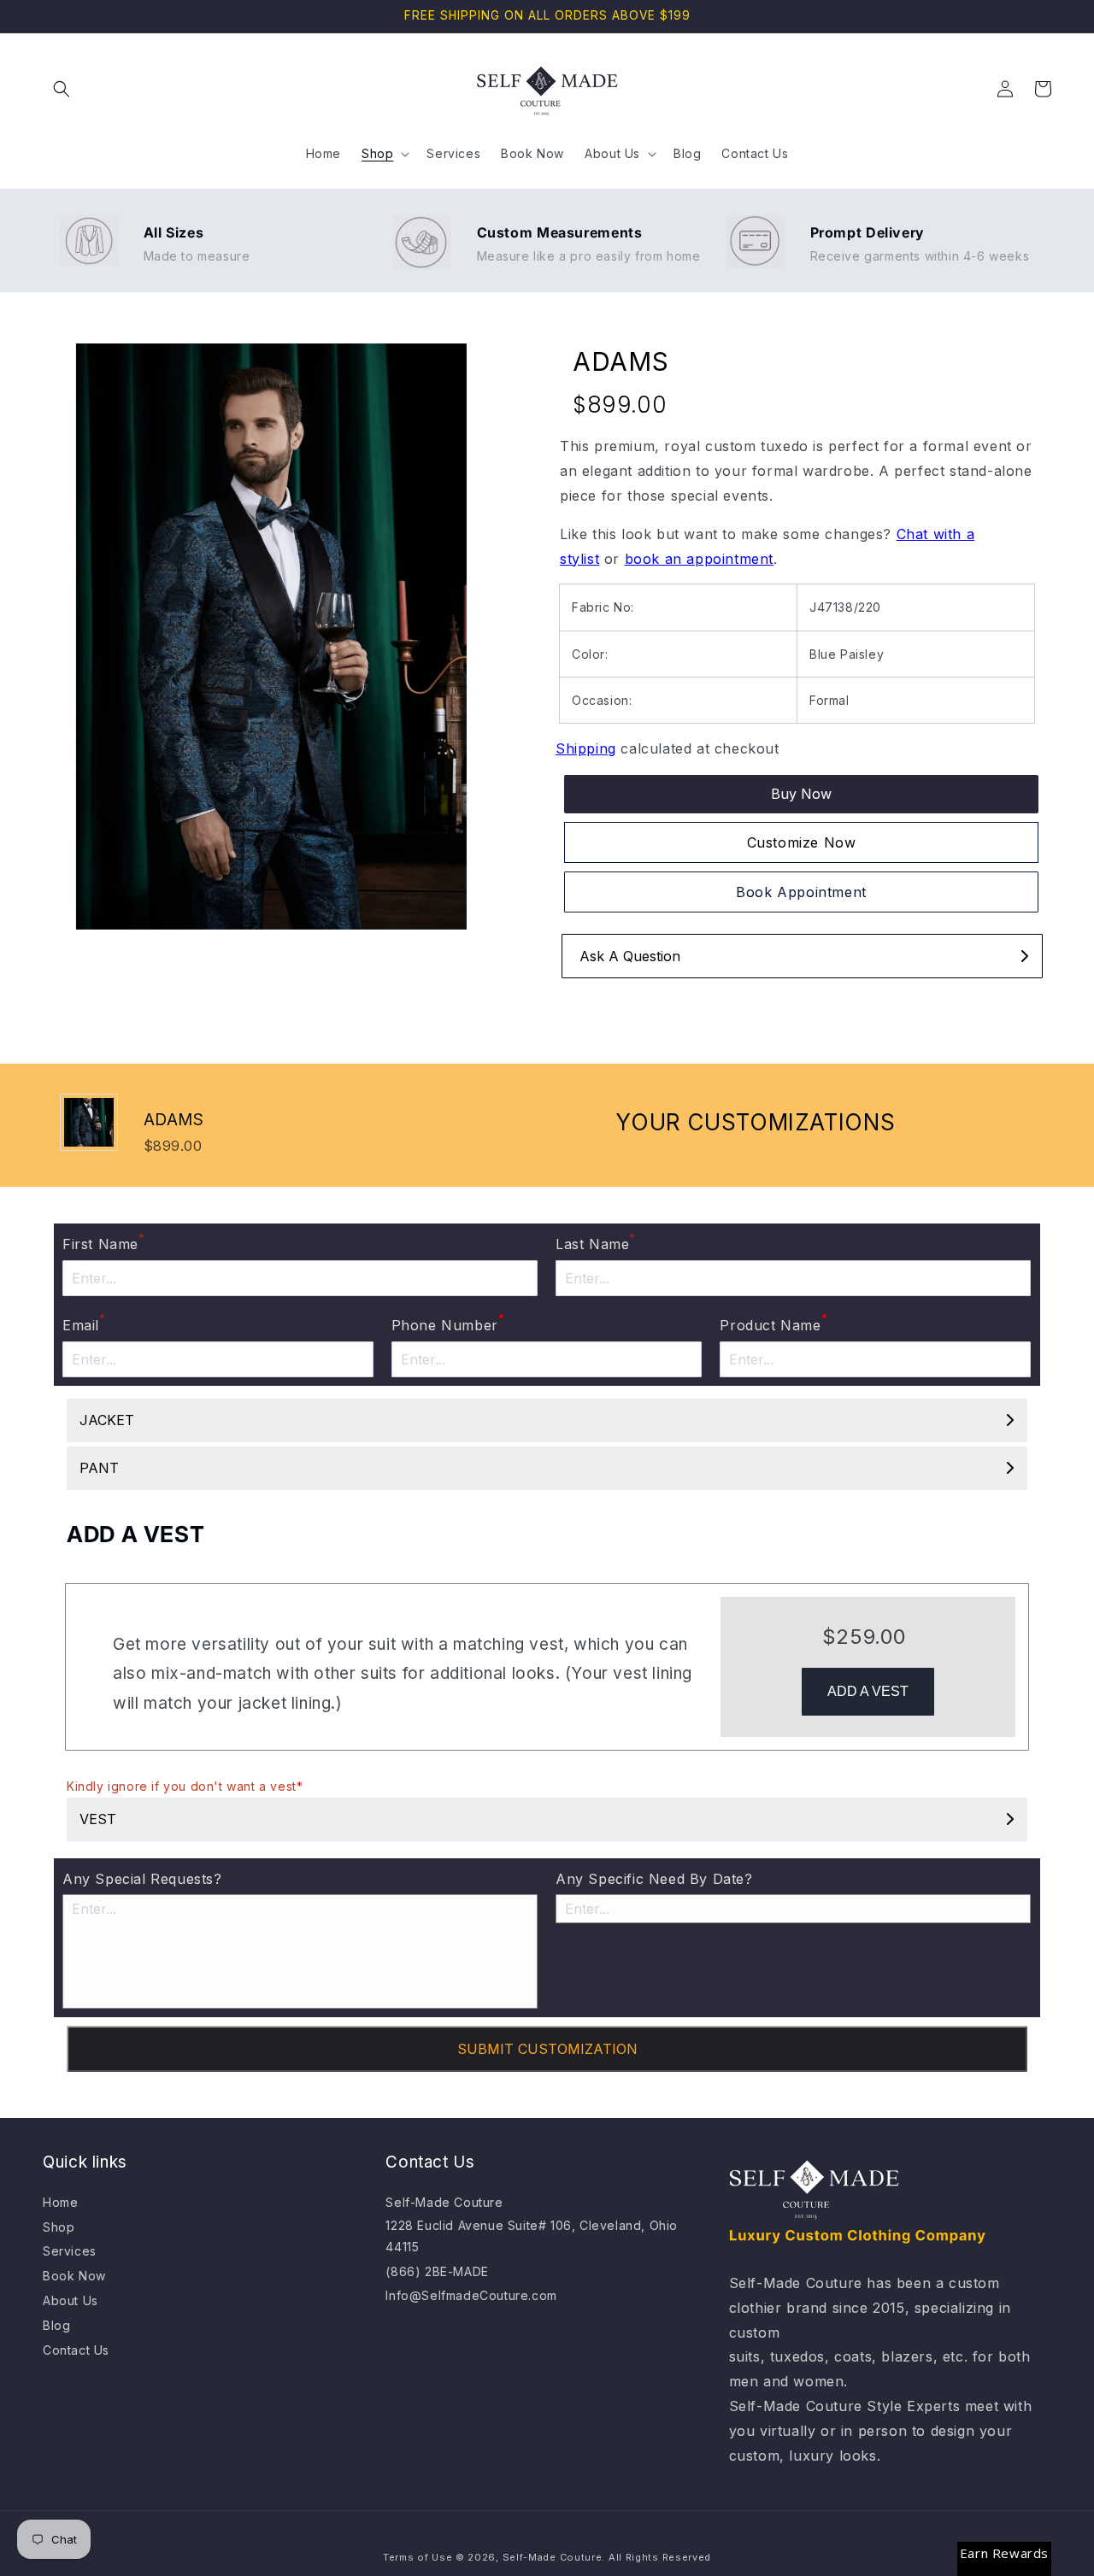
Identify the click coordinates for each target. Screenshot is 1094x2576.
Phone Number (448, 1323)
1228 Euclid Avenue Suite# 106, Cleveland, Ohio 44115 (532, 2236)
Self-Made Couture (444, 2202)
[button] (62, 89)
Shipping (586, 748)
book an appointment (699, 559)
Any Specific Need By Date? (654, 1879)
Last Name (596, 1242)
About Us (71, 2300)
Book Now (74, 2276)
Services (70, 2251)
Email (84, 1323)
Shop (59, 2227)
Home (60, 2202)
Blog (56, 2325)
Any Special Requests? (142, 1879)
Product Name (773, 1323)
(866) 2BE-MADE (437, 2271)
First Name (104, 1242)
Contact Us (76, 2350)
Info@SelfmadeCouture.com (471, 2295)
